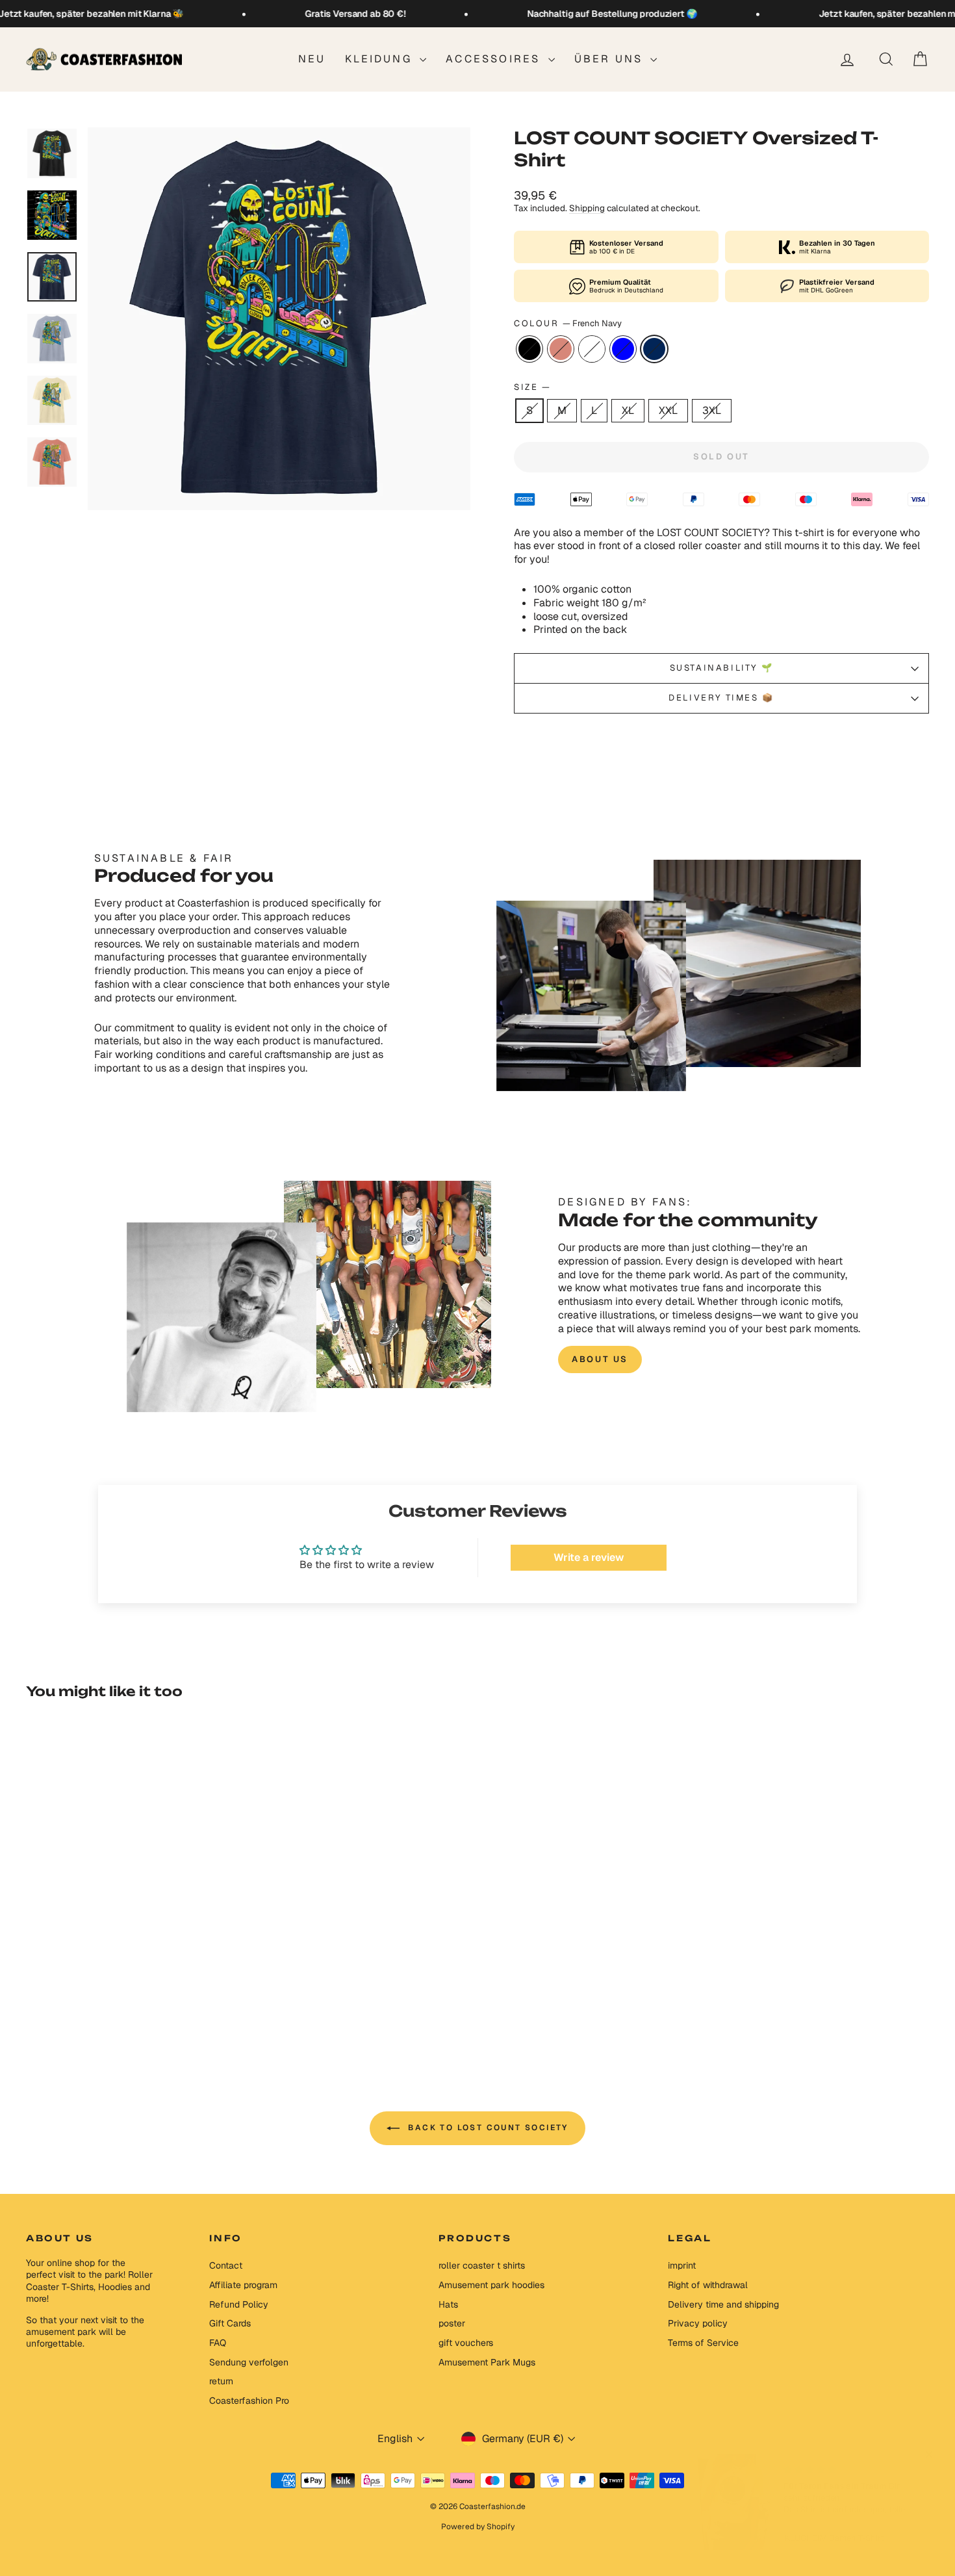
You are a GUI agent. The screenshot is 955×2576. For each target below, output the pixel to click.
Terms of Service (703, 2343)
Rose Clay (561, 349)
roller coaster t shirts (482, 2265)
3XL (712, 410)
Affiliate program (243, 2285)
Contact (226, 2265)
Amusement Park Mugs (487, 2362)
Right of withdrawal (708, 2285)
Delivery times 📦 (721, 698)
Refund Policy (239, 2304)
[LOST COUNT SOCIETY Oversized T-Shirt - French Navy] (169, 2002)
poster (452, 2323)
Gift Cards (230, 2323)
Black (529, 349)
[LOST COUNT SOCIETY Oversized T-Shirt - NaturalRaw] (134, 2002)
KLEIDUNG (381, 59)
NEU (312, 59)
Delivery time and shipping (723, 2304)
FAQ (218, 2343)
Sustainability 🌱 (722, 668)
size (532, 387)
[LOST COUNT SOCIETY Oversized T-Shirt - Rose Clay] (116, 2002)
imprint (682, 2265)
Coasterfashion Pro (249, 2401)
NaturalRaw (592, 349)
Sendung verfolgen (249, 2362)
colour (568, 324)
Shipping (587, 208)
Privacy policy (698, 2323)
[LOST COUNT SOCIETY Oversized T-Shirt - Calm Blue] (151, 2002)
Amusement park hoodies (491, 2285)
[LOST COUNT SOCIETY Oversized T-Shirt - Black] (98, 2002)
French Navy (654, 349)
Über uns (611, 59)
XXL (668, 410)
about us (600, 1359)
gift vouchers (466, 2343)
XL (628, 410)
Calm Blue (623, 349)
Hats (448, 2304)
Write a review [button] (589, 1557)
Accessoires (495, 59)
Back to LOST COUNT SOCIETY (487, 2128)
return (221, 2381)
